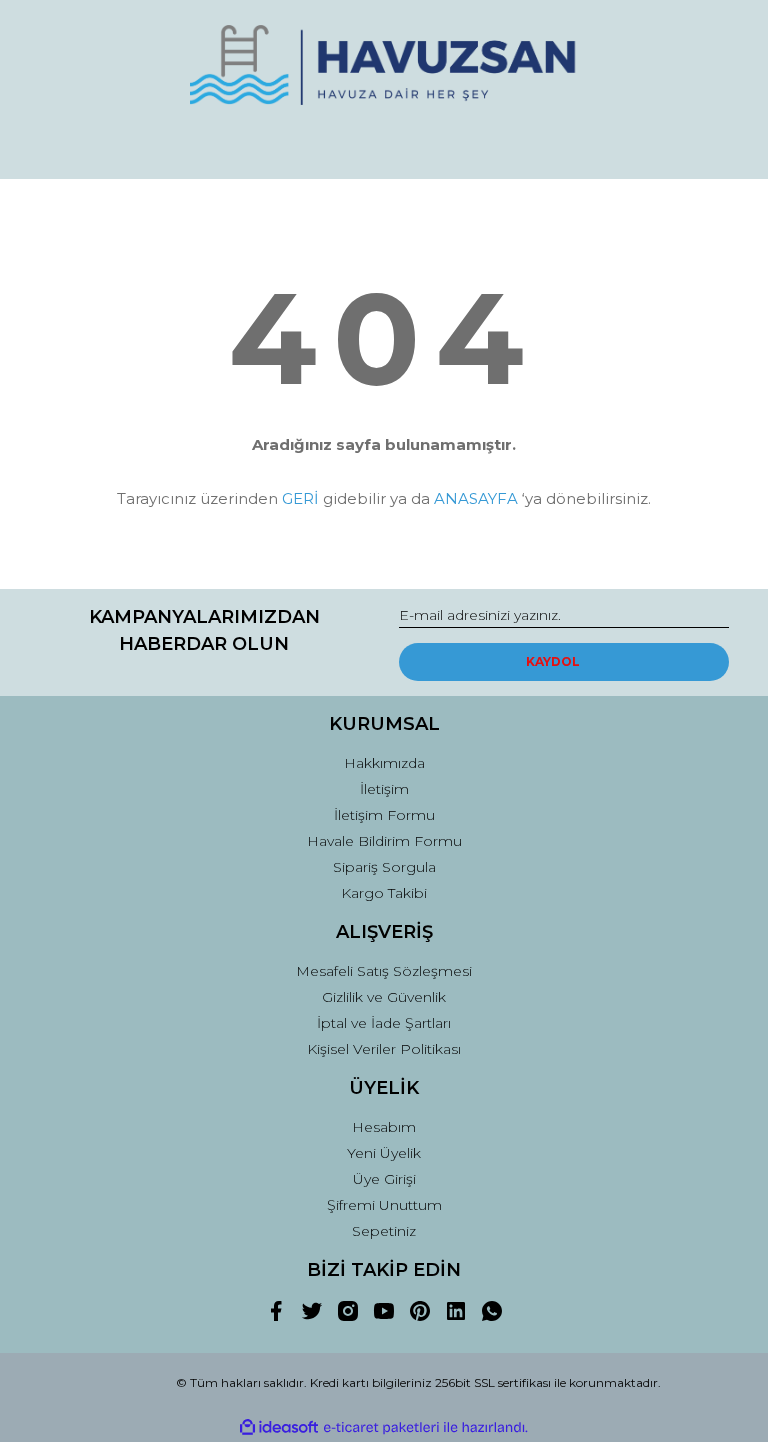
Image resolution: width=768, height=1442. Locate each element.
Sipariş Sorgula (384, 867)
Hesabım (384, 1127)
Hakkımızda (384, 763)
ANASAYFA (476, 498)
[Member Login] (384, 144)
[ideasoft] (279, 1427)
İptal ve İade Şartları (384, 1023)
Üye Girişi (384, 1179)
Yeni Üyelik (384, 1153)
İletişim (384, 789)
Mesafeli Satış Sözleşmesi (384, 971)
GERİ (300, 498)
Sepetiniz (384, 1231)
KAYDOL (553, 661)
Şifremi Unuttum (384, 1205)
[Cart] (705, 144)
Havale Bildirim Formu (384, 841)
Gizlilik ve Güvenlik (384, 997)
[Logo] (384, 65)
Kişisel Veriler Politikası (384, 1049)
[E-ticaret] (381, 1428)
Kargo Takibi (384, 893)
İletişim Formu (384, 815)
